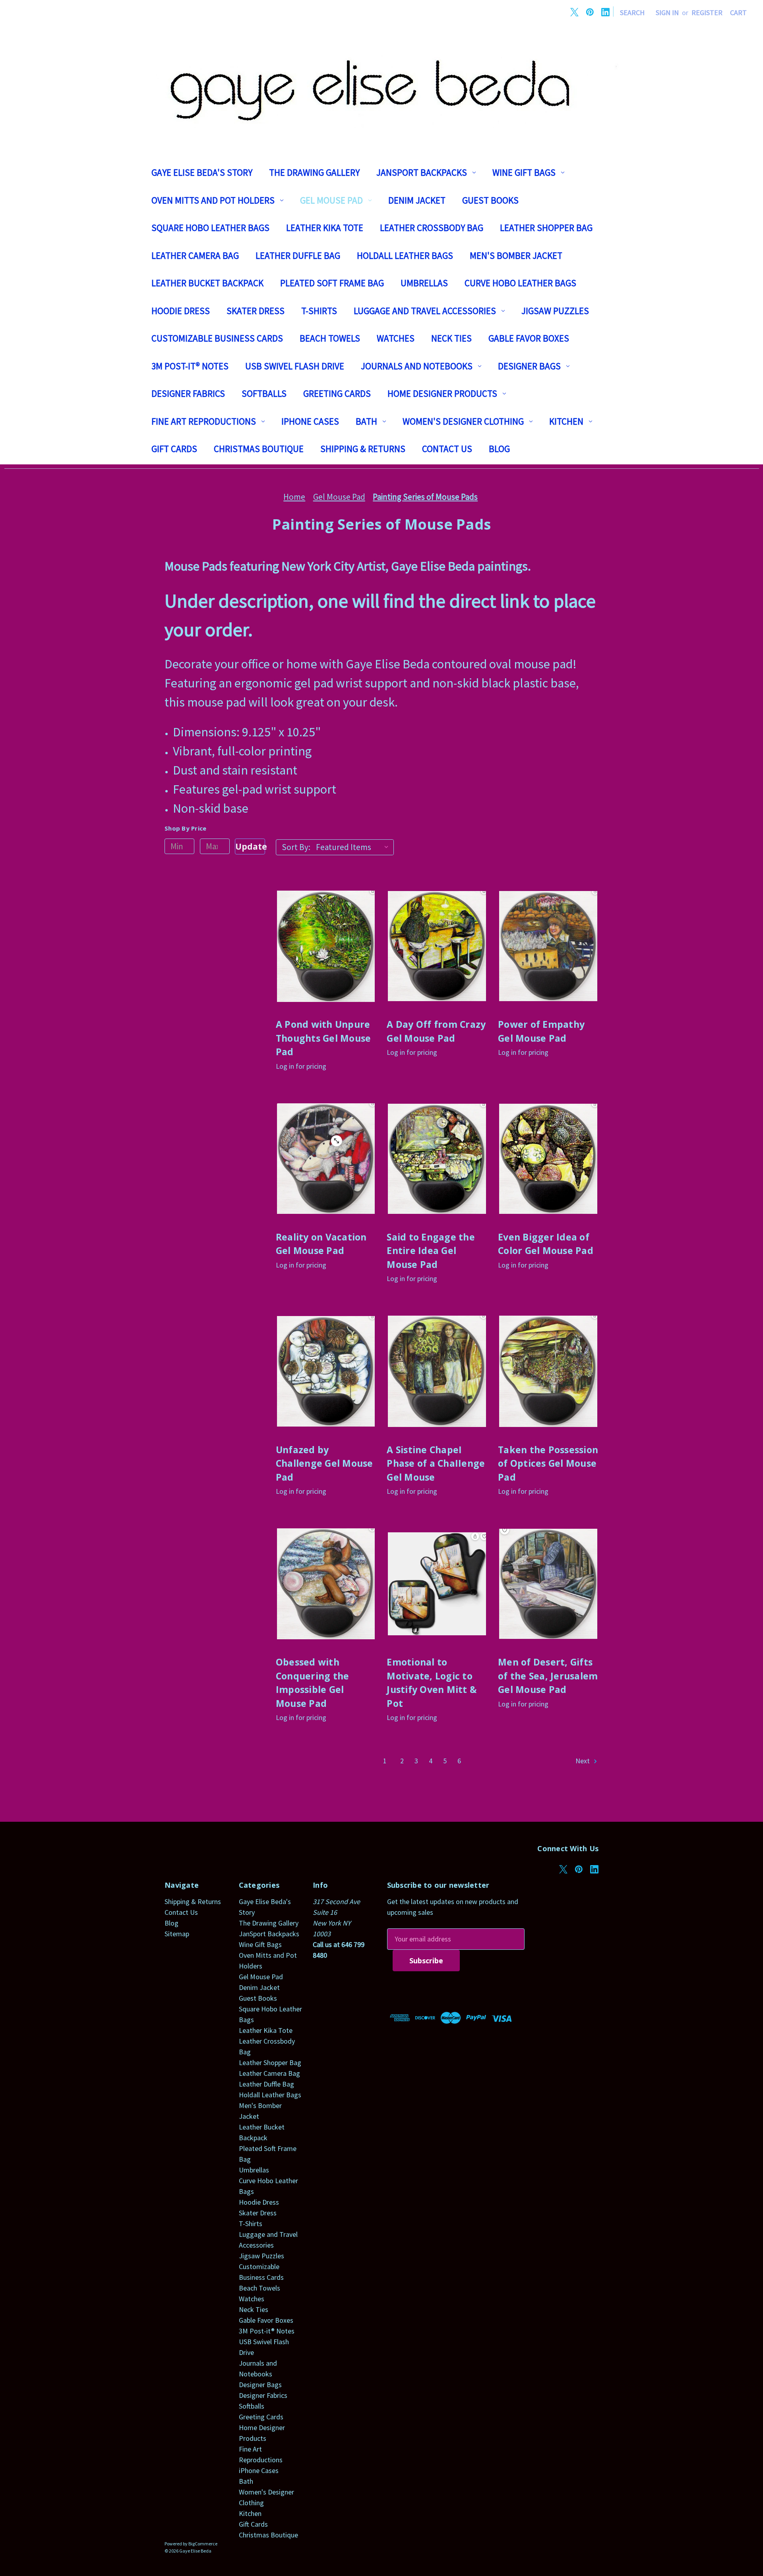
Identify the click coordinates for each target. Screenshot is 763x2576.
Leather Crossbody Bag (432, 228)
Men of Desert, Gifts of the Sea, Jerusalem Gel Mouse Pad (548, 1676)
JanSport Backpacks (422, 172)
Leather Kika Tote (325, 228)
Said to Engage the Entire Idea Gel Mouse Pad (431, 1251)
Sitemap (177, 1934)
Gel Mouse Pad (331, 200)
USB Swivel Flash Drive (295, 366)
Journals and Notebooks (417, 366)
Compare (323, 955)
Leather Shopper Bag (546, 228)
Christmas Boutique (259, 449)
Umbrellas (424, 283)
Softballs (264, 393)
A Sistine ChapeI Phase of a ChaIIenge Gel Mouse (436, 1463)
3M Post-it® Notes (190, 366)
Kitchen (566, 421)
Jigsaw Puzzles (555, 311)
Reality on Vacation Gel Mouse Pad (321, 1244)
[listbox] (354, 847)
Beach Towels (330, 338)
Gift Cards (174, 449)
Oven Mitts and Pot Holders (213, 200)
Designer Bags (529, 366)
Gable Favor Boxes (529, 338)
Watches (396, 338)
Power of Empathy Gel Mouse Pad (541, 1031)
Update (250, 846)
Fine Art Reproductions (204, 421)
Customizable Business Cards (217, 338)
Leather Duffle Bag (298, 255)
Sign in (667, 13)
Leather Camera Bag (195, 255)
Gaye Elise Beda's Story (202, 172)
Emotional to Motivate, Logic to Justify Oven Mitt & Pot (432, 1683)
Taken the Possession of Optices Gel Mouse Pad (548, 1463)
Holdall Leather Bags (405, 255)
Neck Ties (451, 338)
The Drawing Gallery (314, 172)
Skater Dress (256, 311)
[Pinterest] (590, 12)
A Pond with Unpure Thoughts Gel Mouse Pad (323, 1038)
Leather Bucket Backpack (207, 283)
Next (583, 1761)
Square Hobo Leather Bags (210, 228)
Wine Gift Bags (524, 172)
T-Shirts (319, 311)
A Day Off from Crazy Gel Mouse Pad (436, 1031)
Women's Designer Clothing (463, 421)
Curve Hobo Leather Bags (520, 283)
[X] (574, 12)
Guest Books (490, 200)
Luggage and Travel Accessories (425, 311)
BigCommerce (203, 2544)
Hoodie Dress (181, 311)
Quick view (326, 937)
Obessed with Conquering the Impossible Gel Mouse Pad (313, 1683)
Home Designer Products (442, 393)
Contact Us (447, 449)
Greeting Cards (337, 393)
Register (707, 13)
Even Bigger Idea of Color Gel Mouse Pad (546, 1244)
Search (632, 13)
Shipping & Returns (363, 449)
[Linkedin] (605, 12)
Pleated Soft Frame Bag (332, 283)
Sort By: (296, 847)
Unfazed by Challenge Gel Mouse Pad (324, 1463)
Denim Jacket (417, 200)
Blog (499, 449)
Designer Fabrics (188, 393)
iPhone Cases (310, 421)
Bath (366, 421)
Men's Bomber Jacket (516, 255)
